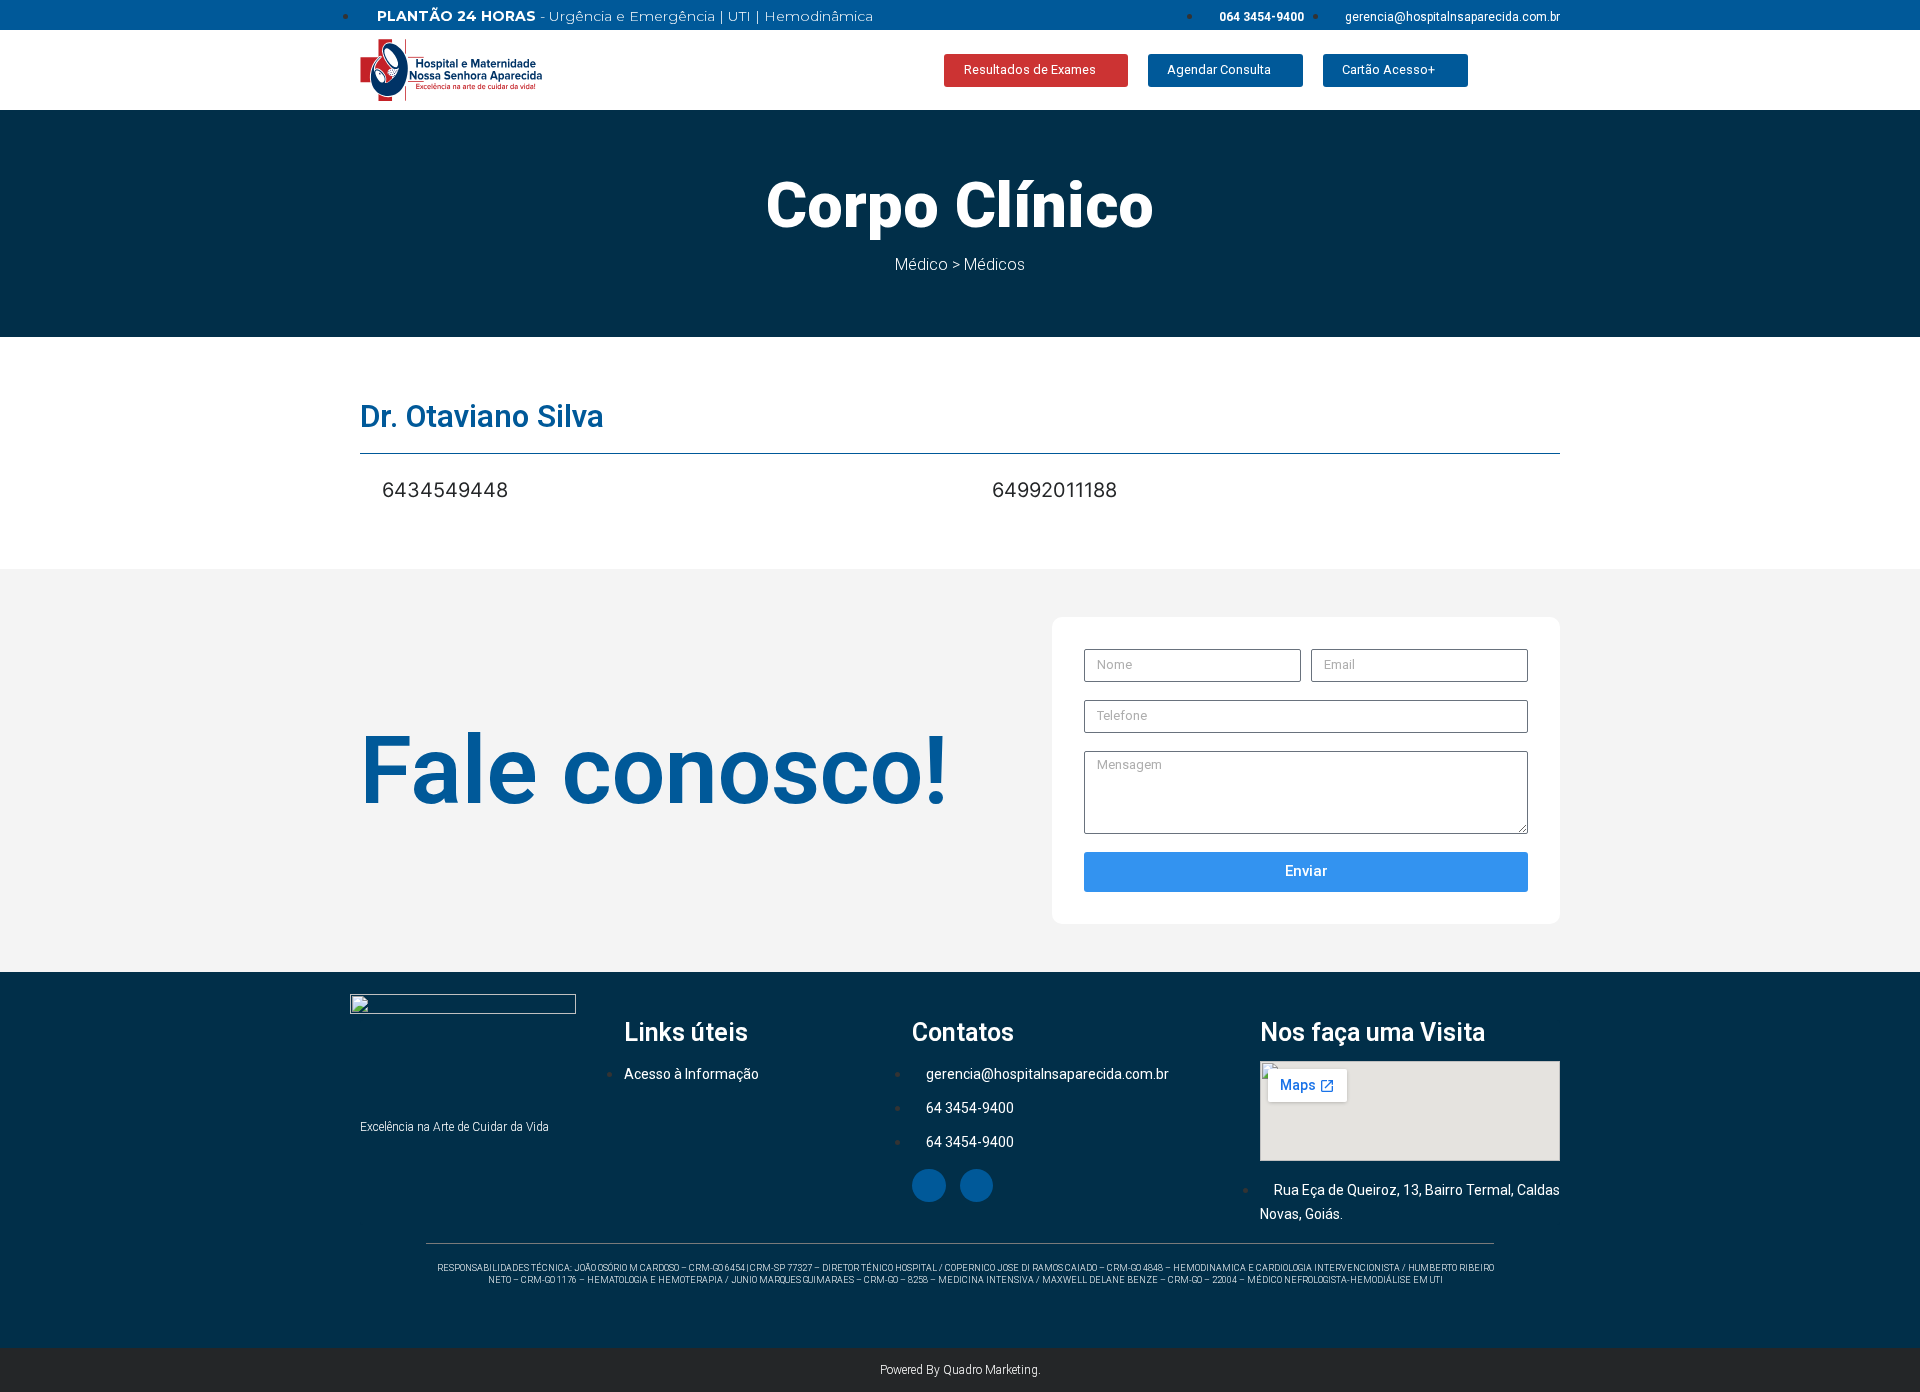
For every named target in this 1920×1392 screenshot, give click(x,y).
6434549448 (442, 490)
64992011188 (1051, 490)
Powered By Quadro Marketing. (960, 1370)
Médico (921, 264)
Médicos (994, 264)
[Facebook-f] (929, 1186)
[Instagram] (977, 1186)
